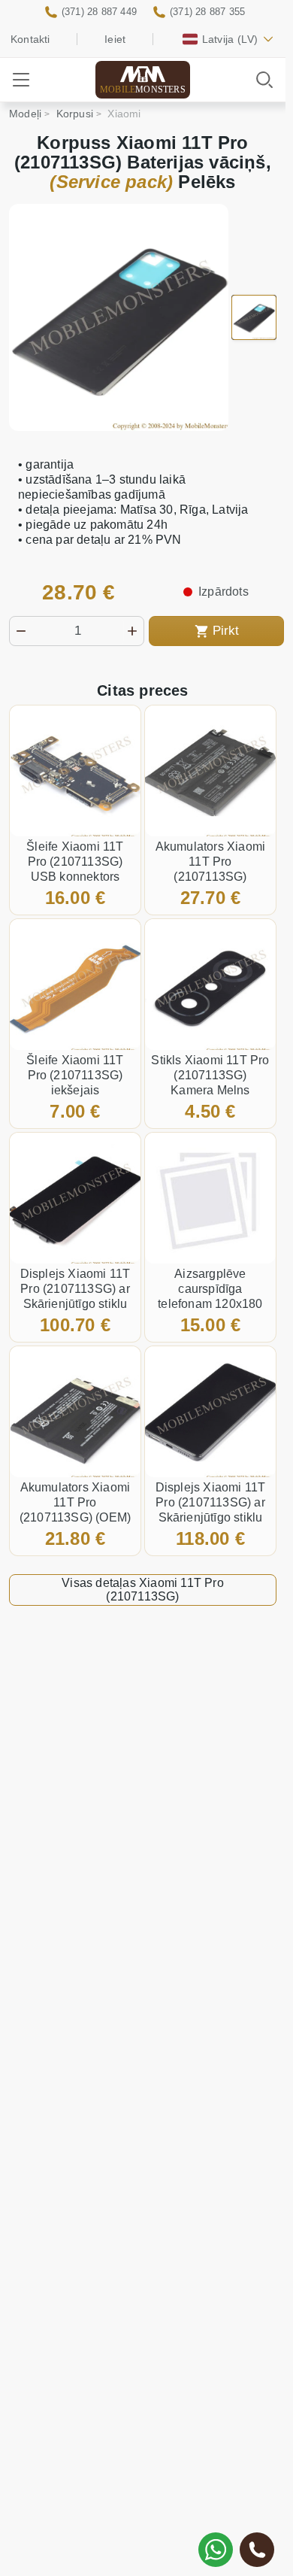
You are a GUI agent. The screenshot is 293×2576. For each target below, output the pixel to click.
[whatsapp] (216, 2550)
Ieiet (115, 39)
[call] (257, 2550)
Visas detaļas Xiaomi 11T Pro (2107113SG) (143, 1590)
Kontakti (30, 39)
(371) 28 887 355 (207, 12)
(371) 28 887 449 (99, 12)
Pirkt (226, 631)
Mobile (143, 90)
